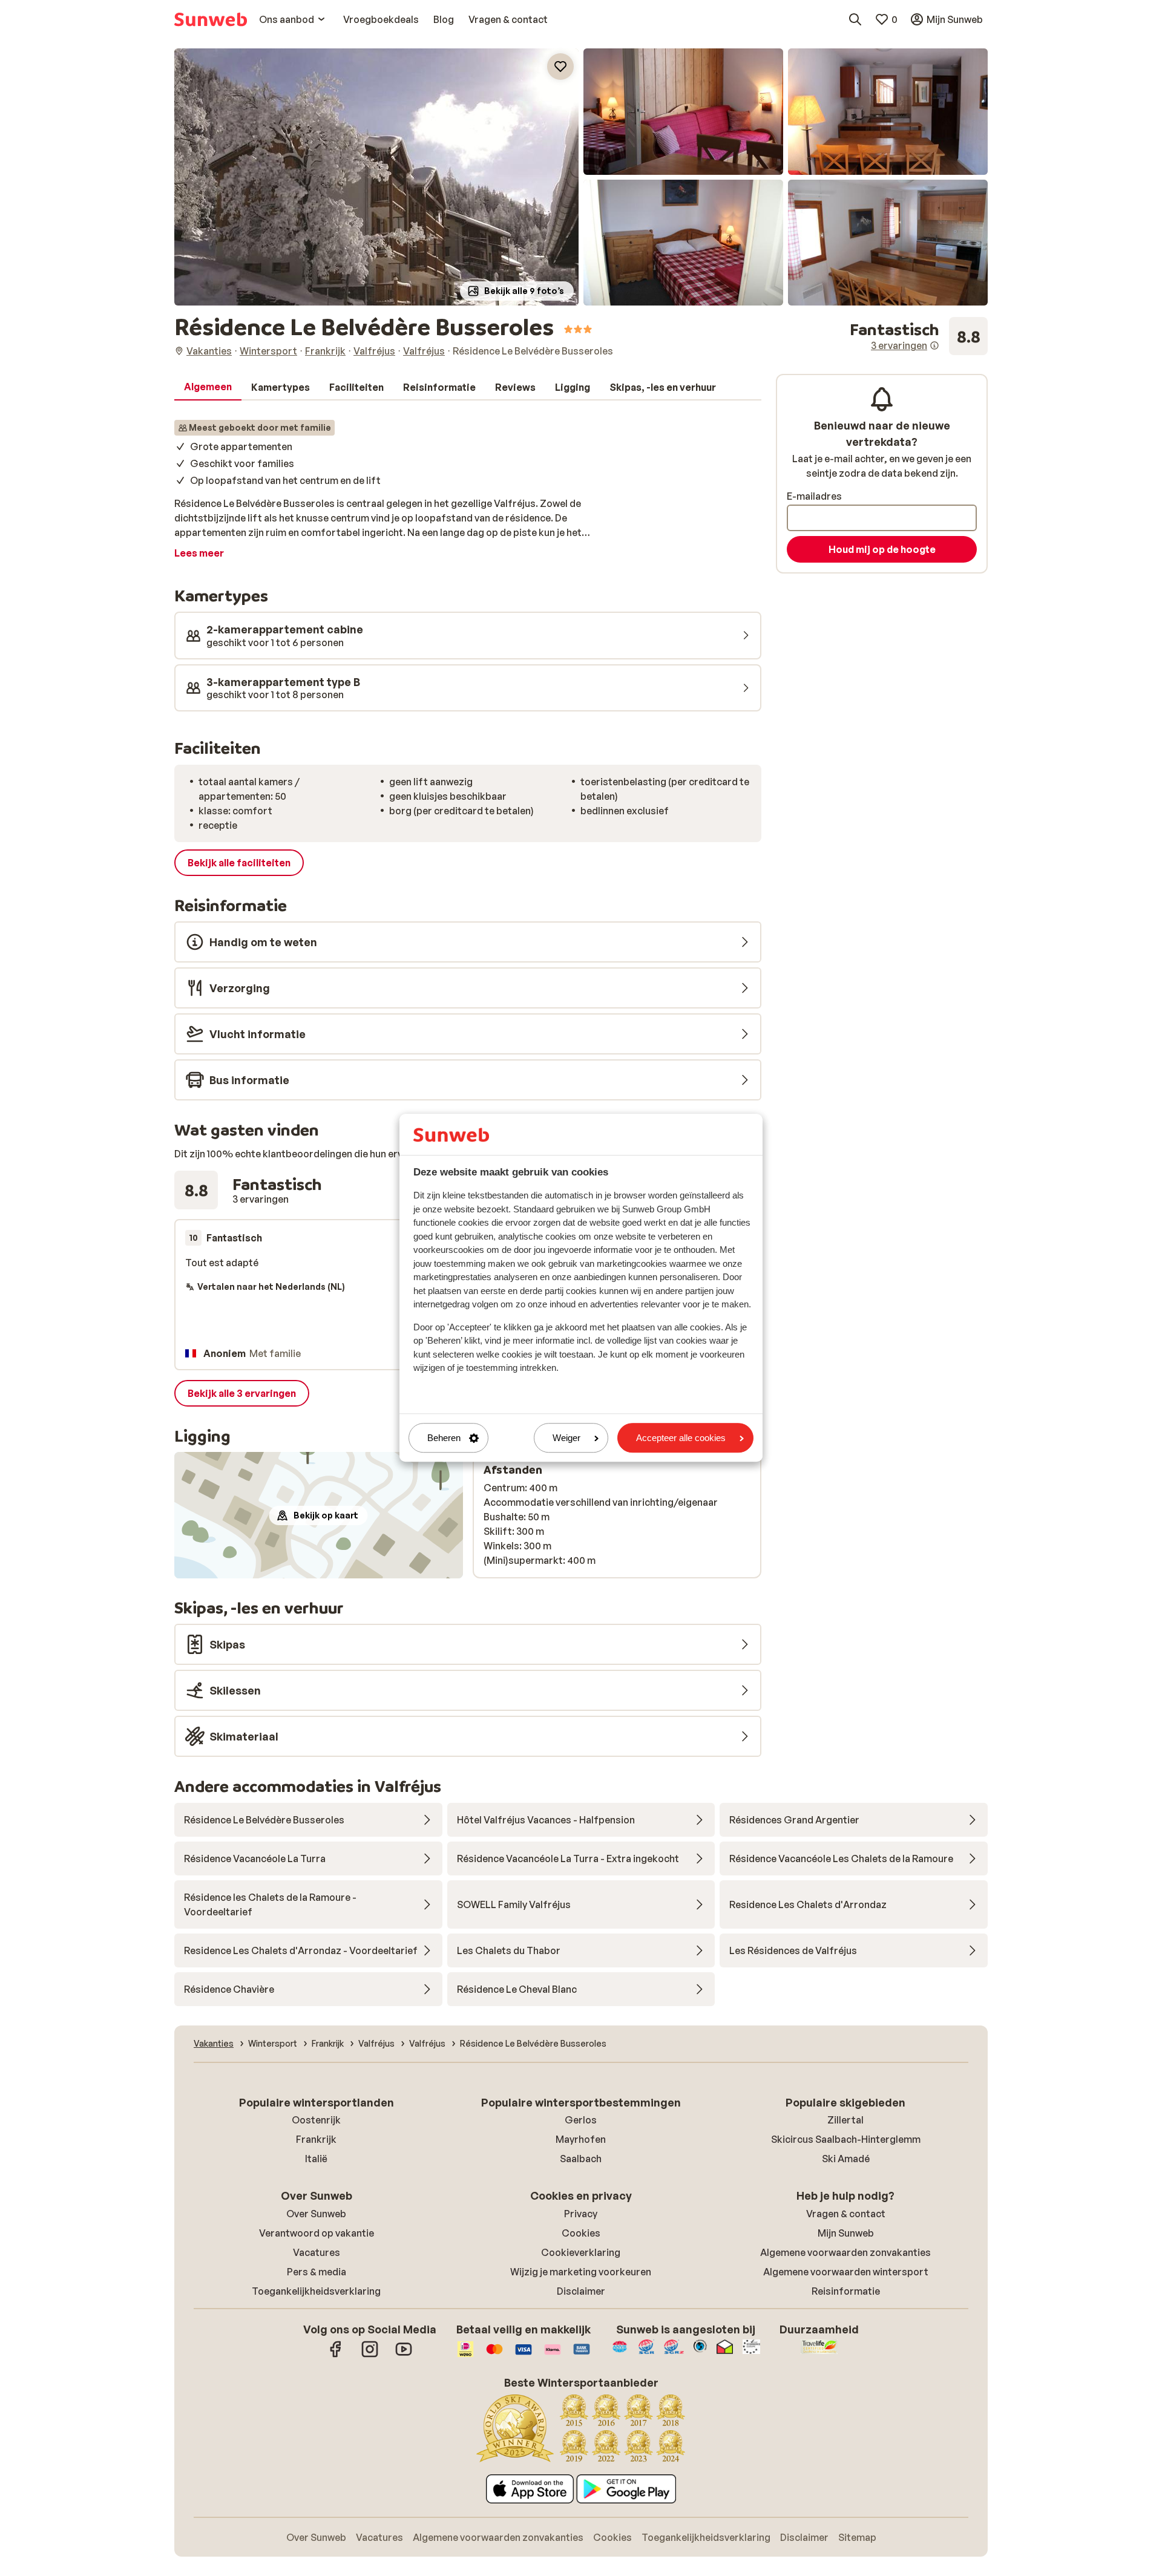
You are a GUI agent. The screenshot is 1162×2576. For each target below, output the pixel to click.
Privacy (581, 2214)
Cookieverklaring (581, 2252)
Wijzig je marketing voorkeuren (581, 2272)
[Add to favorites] (560, 67)
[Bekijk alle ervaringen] (919, 336)
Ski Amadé (846, 2159)
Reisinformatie (846, 2291)
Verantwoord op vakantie (317, 2233)
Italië (316, 2159)
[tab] (208, 387)
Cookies (581, 2233)
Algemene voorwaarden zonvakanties (845, 2252)
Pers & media (317, 2272)
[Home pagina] (211, 19)
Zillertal (845, 2120)
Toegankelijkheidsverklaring (316, 2291)
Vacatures (317, 2252)
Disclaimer (581, 2291)
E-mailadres (814, 496)
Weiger (566, 1438)
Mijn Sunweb (846, 2233)
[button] (376, 177)
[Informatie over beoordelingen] (934, 345)
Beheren (444, 1438)
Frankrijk (316, 2139)
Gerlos (581, 2120)
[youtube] (404, 2355)
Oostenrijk (316, 2120)
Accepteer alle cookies (681, 1438)
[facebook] (336, 2355)
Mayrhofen (581, 2139)
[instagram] (370, 2355)
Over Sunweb (316, 2214)
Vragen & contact (846, 2214)
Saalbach (581, 2159)
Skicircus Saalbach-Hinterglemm (846, 2139)
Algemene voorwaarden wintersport (846, 2272)
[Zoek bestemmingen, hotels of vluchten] (855, 19)
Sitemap (857, 2537)
